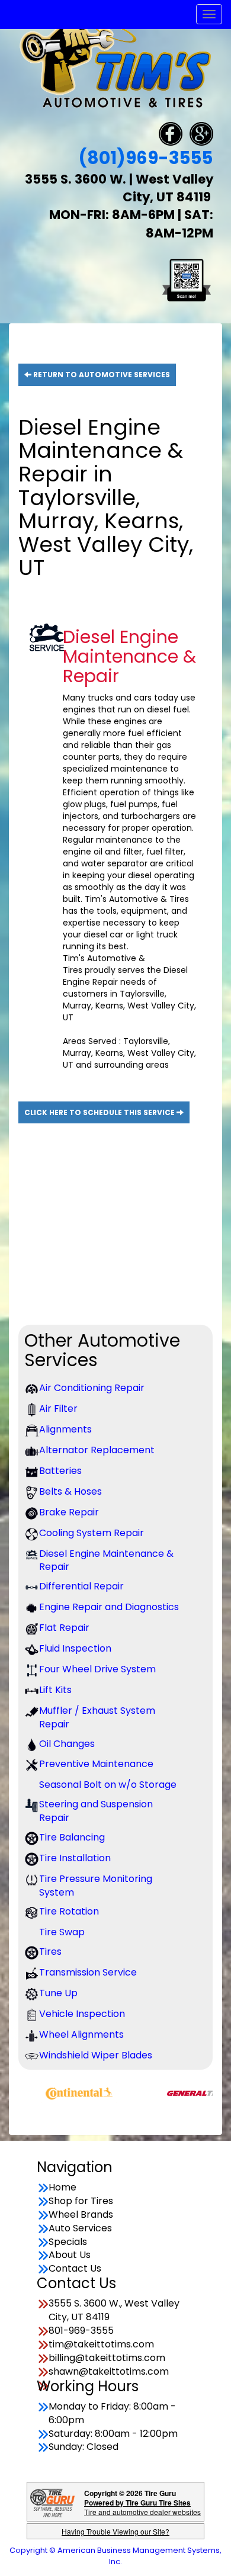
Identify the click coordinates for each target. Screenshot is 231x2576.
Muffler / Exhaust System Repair (97, 1718)
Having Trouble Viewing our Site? (115, 2531)
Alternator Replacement (97, 1450)
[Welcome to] (115, 64)
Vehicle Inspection (82, 2014)
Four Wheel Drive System (97, 1669)
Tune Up (58, 1993)
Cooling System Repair (92, 1533)
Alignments (65, 1430)
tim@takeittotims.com (101, 2344)
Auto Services (80, 2228)
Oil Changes (67, 1744)
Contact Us (75, 2269)
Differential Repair (81, 1586)
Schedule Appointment (101, 1236)
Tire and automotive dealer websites (142, 2507)
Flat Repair (64, 1628)
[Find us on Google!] (201, 133)
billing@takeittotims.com (107, 2358)
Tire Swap (62, 1932)
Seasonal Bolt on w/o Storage (108, 1785)
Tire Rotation (69, 1912)
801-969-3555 (81, 2331)
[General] (181, 2092)
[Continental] (56, 2092)
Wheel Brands (81, 2215)
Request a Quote (102, 1275)
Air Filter (58, 1409)
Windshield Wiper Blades (96, 2055)
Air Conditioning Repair (92, 1388)
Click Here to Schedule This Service (100, 1112)
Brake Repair (69, 1512)
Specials (68, 2242)
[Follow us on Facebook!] (171, 133)
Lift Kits (55, 1690)
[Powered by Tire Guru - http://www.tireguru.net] (52, 2502)
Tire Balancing (72, 1838)
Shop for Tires (81, 2201)
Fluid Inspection (75, 1649)
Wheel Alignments (81, 2035)
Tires (50, 1952)
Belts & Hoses (70, 1492)
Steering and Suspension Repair (96, 1811)
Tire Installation (75, 1858)
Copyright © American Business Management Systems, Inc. (115, 2556)
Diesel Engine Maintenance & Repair (106, 1561)
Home (62, 2188)
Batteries (60, 1471)
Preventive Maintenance (96, 1764)
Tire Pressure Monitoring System (96, 1886)
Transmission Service (88, 1973)
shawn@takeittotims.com (109, 2372)
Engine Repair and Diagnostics (109, 1607)
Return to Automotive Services (101, 375)
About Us (70, 2255)
